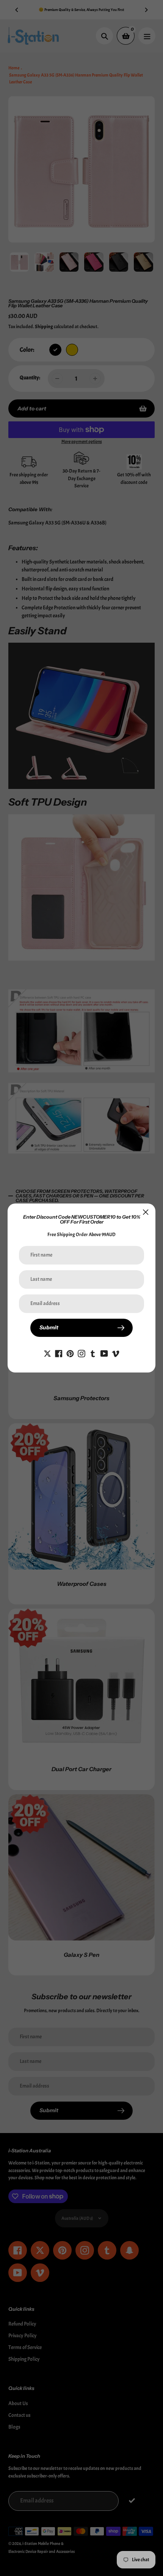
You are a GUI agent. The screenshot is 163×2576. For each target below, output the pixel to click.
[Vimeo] (116, 1352)
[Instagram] (81, 1352)
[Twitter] (47, 1352)
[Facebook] (59, 1352)
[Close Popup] (146, 1212)
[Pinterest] (70, 1352)
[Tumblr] (93, 1352)
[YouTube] (104, 1352)
